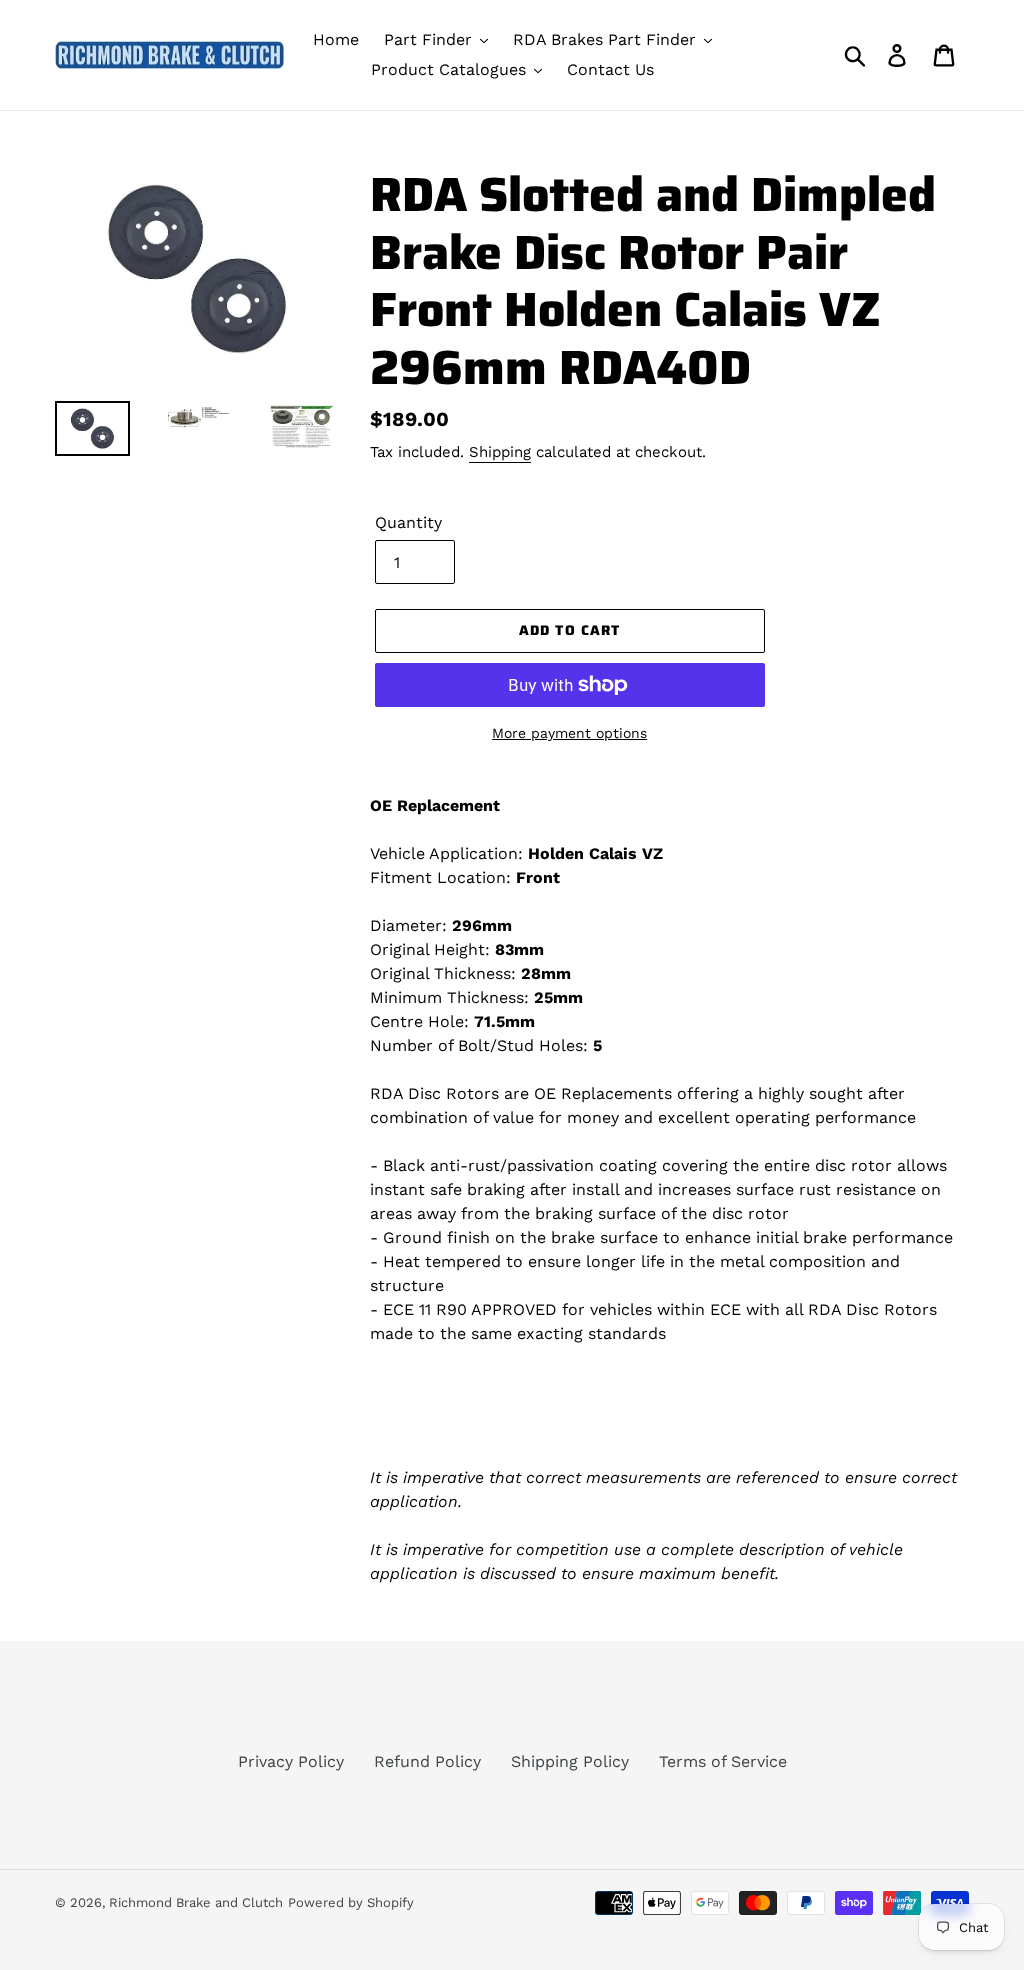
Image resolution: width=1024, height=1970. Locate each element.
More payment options (569, 733)
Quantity (408, 522)
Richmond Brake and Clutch (196, 1902)
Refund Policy (427, 1761)
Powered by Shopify (351, 1902)
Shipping (500, 452)
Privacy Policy (291, 1761)
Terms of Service (723, 1761)
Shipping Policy (570, 1761)
